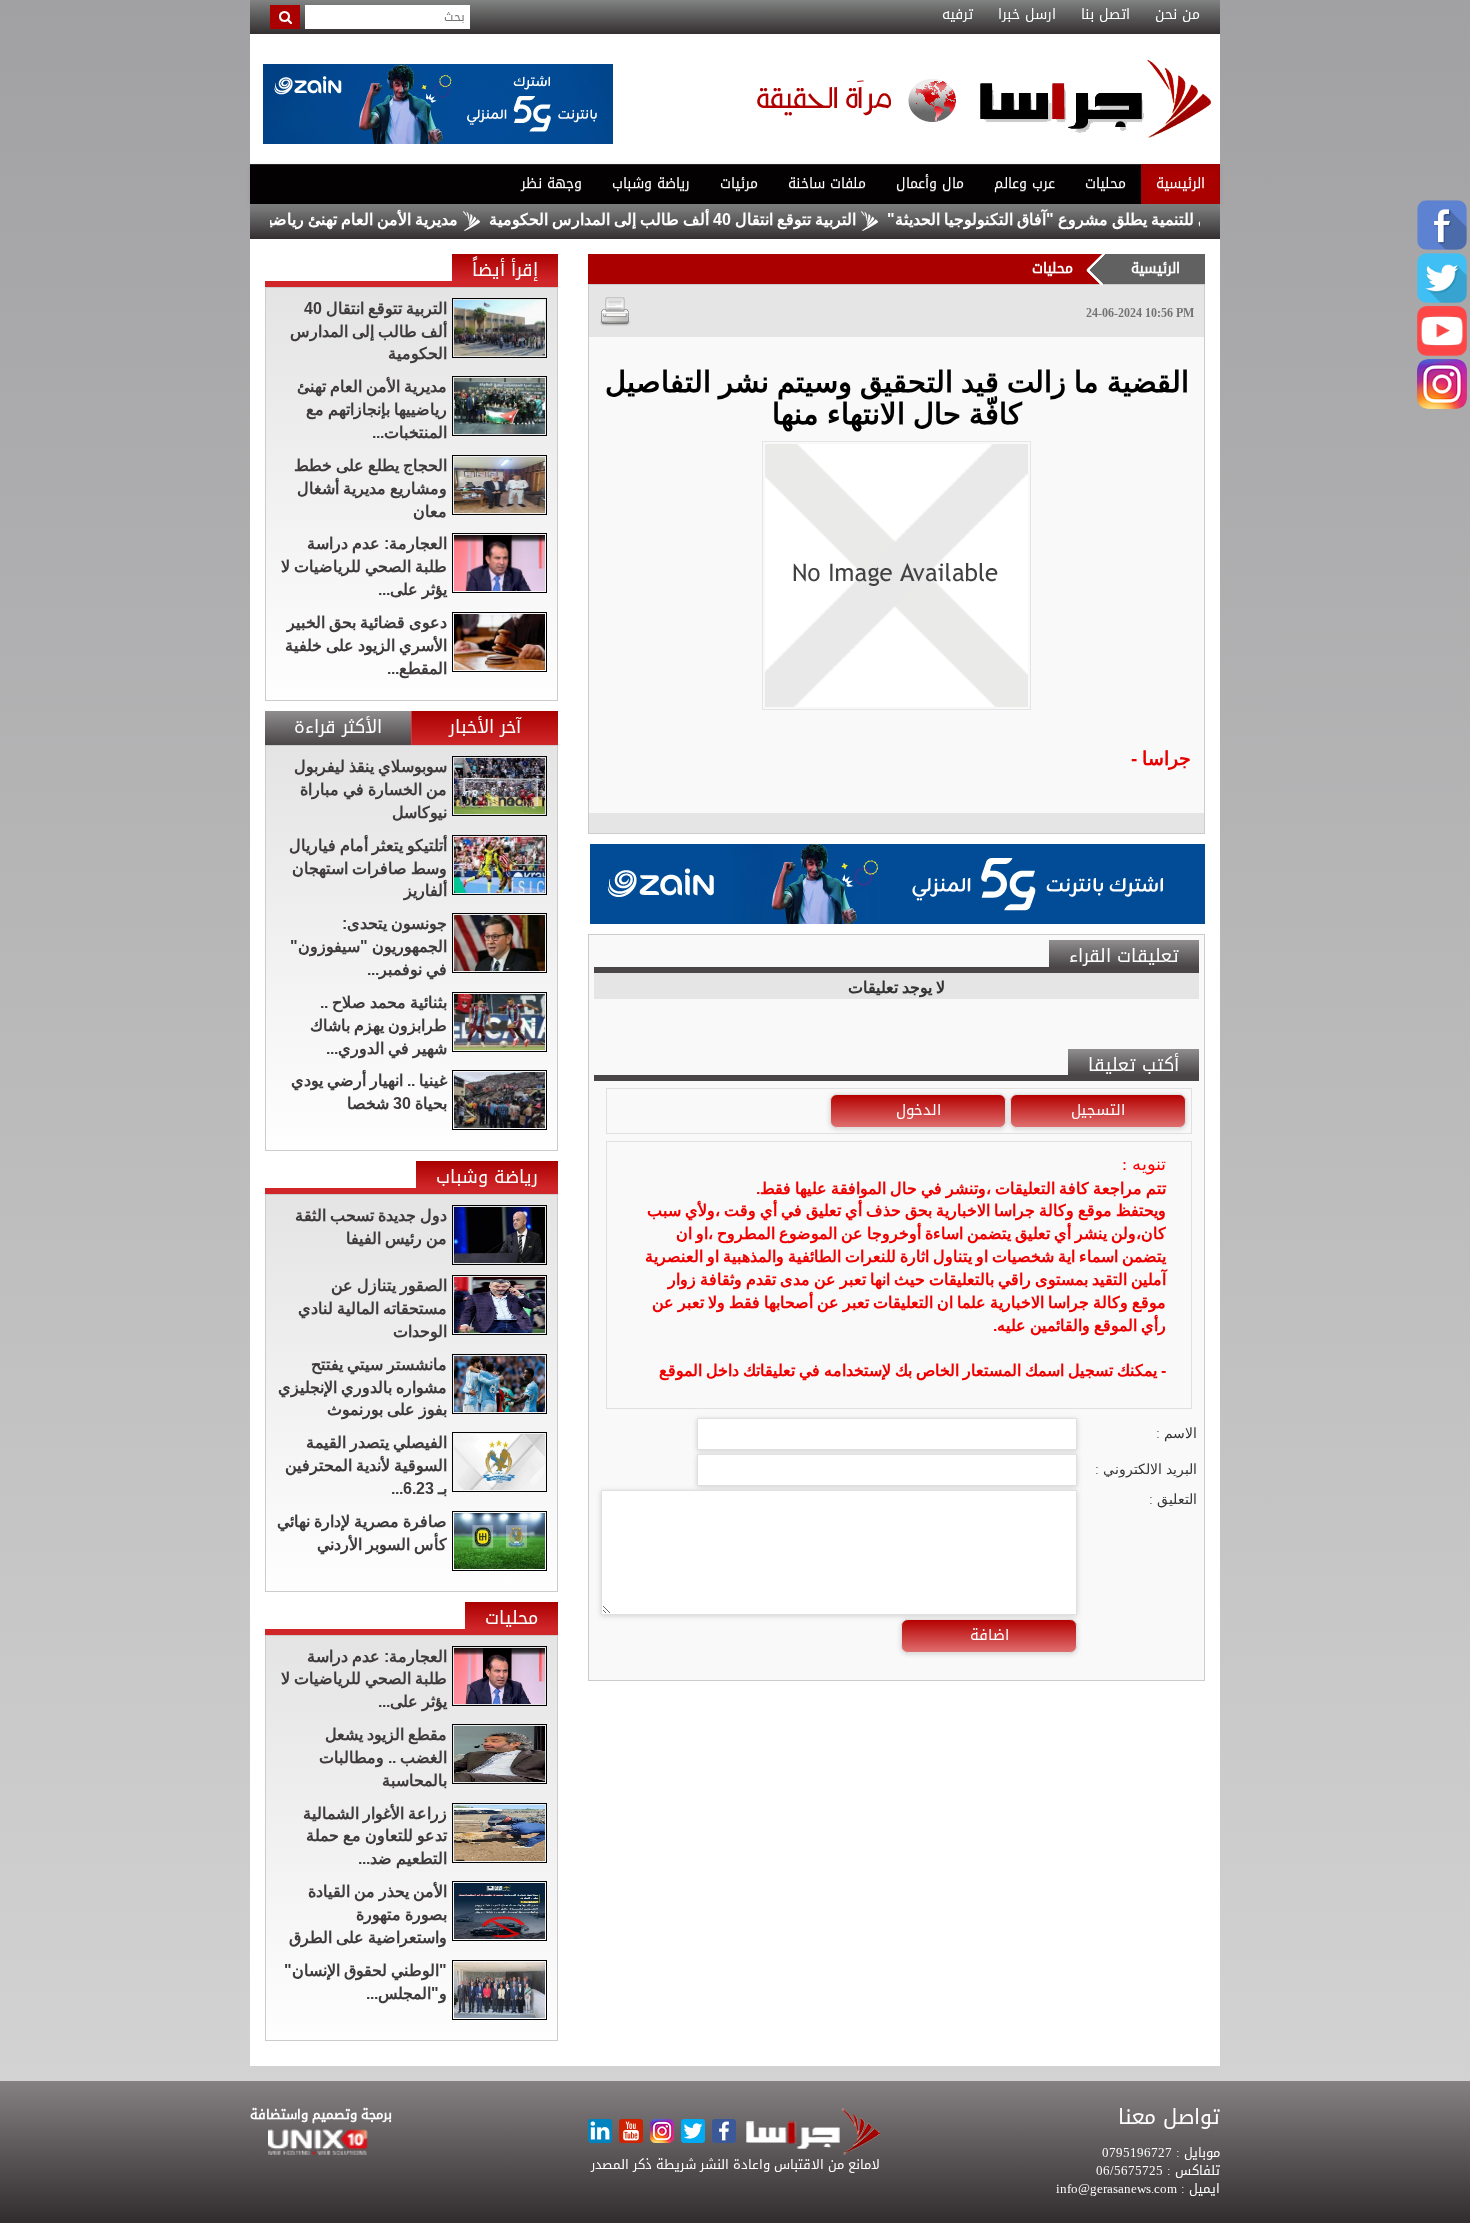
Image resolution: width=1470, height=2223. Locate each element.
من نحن (1177, 15)
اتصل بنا (1105, 15)
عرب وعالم (1024, 183)
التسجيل (1098, 1110)
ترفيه (957, 15)
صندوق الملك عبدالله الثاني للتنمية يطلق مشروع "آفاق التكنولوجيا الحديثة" (1189, 219)
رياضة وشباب (651, 183)
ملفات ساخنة (827, 183)
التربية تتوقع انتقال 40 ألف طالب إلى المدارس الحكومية (730, 219)
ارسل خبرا (1027, 15)
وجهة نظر (551, 183)
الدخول (918, 1110)
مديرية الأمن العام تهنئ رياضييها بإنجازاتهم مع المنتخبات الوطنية (308, 219)
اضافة (989, 1635)
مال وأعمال (930, 183)
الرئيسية (1180, 183)
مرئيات (739, 183)
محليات (1105, 183)
